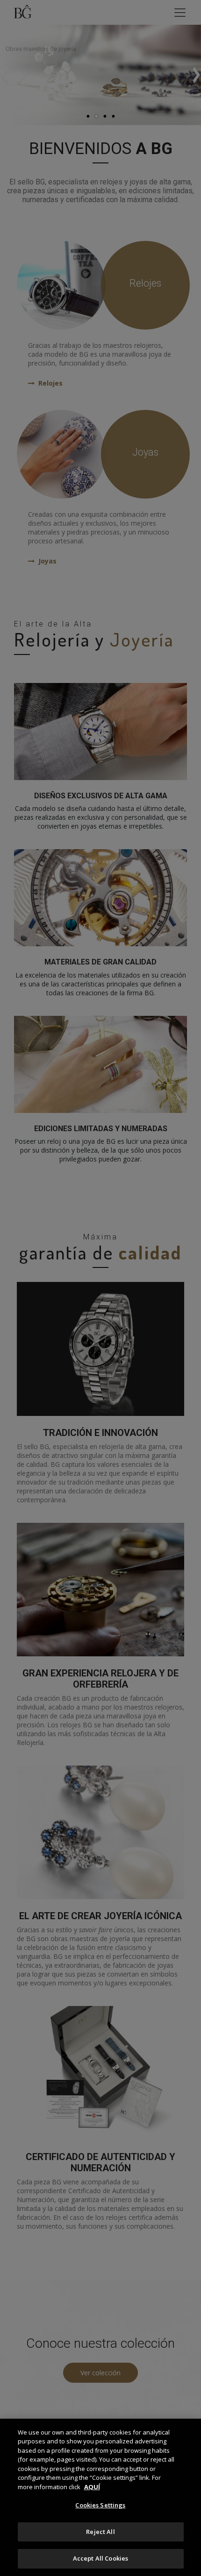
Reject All (100, 2532)
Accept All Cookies (100, 2558)
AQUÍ (92, 2487)
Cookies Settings (100, 2505)
